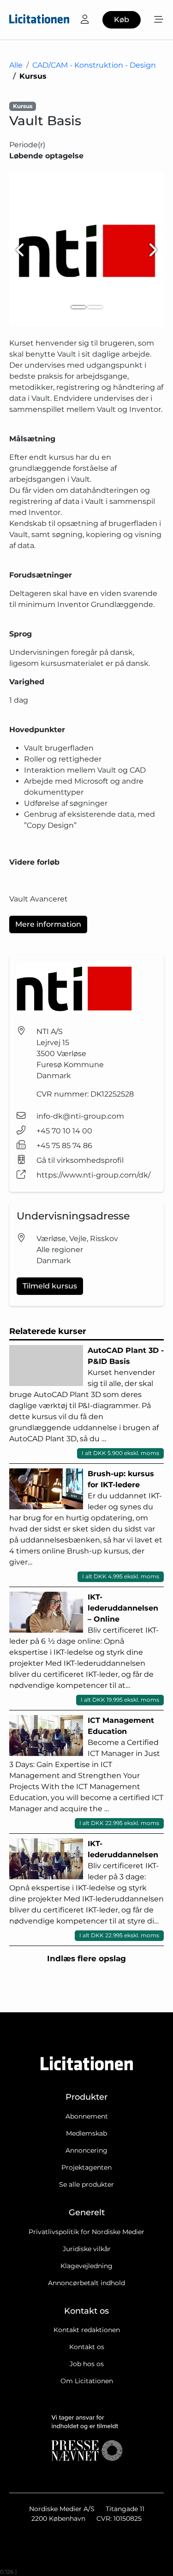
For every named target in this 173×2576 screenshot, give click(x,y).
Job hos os (87, 2364)
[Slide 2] (95, 307)
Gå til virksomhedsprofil (80, 1160)
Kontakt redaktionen (87, 2330)
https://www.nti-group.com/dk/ (93, 1175)
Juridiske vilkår (87, 2249)
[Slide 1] (78, 307)
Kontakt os (87, 2347)
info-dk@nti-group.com (80, 1116)
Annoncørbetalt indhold (86, 2283)
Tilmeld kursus (50, 1286)
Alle (16, 65)
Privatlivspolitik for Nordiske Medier (86, 2232)
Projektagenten (86, 2167)
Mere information (48, 924)
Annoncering (86, 2150)
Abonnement (87, 2116)
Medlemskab (86, 2133)
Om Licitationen (87, 2381)
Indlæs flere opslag (86, 1958)
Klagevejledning (86, 2266)
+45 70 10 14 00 (64, 1131)
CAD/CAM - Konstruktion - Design (94, 65)
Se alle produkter (86, 2184)
